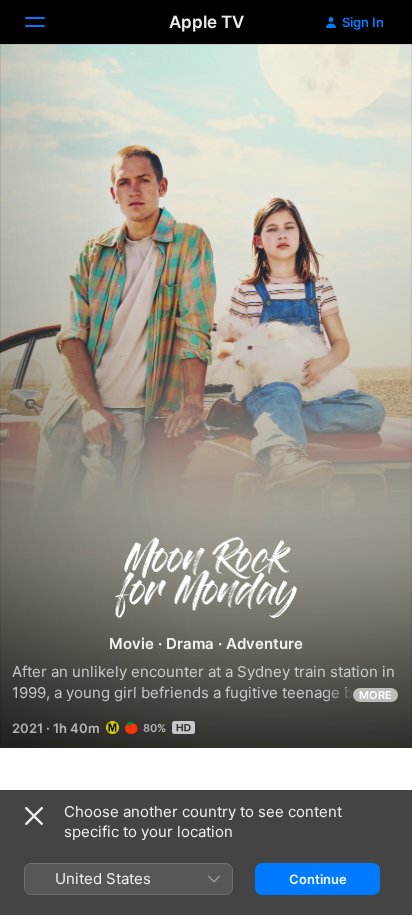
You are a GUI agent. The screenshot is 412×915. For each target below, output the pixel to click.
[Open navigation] (47, 22)
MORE (375, 695)
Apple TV (206, 22)
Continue (318, 879)
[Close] (34, 816)
